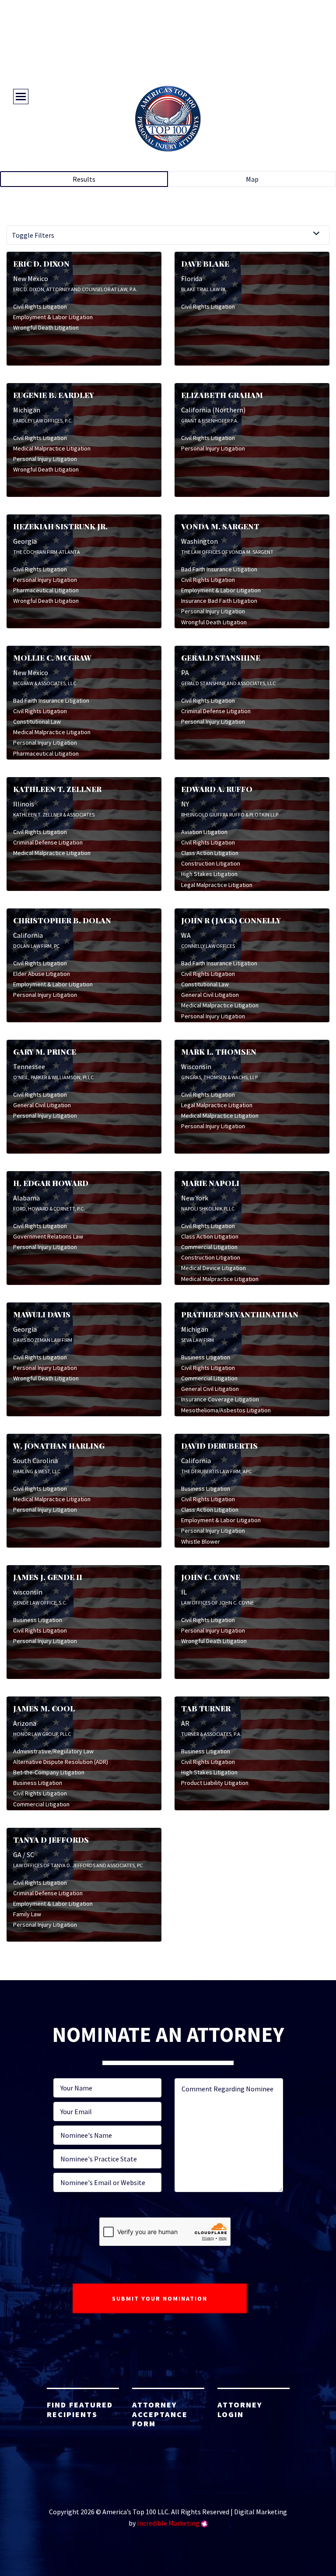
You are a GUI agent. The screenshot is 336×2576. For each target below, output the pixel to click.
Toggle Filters (33, 235)
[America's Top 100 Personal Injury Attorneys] (168, 119)
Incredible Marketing (168, 2523)
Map (252, 179)
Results (84, 179)
